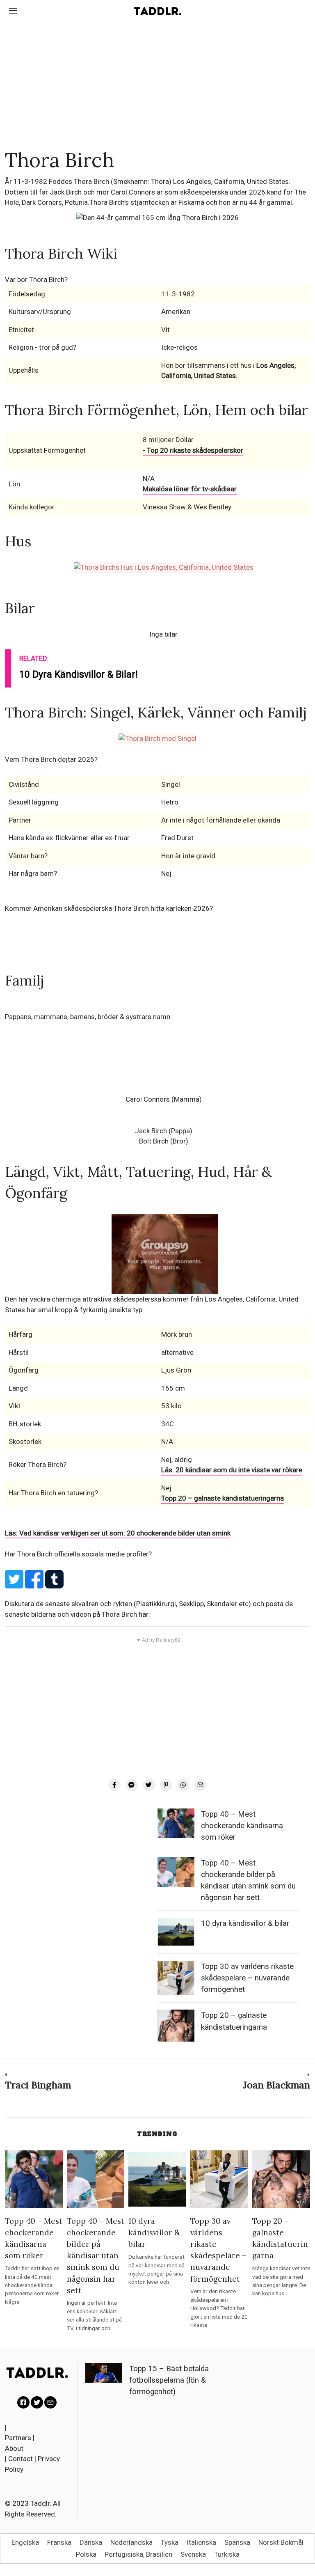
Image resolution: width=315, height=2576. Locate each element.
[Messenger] (132, 1785)
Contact (21, 2459)
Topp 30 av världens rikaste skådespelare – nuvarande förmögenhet (247, 1978)
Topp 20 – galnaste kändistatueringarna (223, 1498)
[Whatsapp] (183, 1785)
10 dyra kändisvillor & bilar (245, 1923)
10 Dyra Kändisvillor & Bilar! (79, 675)
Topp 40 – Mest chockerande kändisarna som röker (242, 1826)
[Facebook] (114, 1785)
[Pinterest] (166, 1785)
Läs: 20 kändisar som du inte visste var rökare (232, 1470)
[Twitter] (149, 1785)
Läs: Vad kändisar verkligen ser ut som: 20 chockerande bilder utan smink (118, 1533)
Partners (18, 2438)
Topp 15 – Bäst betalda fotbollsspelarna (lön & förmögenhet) (169, 2380)
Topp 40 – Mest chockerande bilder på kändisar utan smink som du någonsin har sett (96, 2255)
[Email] (201, 1785)
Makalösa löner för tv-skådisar (190, 489)
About (14, 2448)
